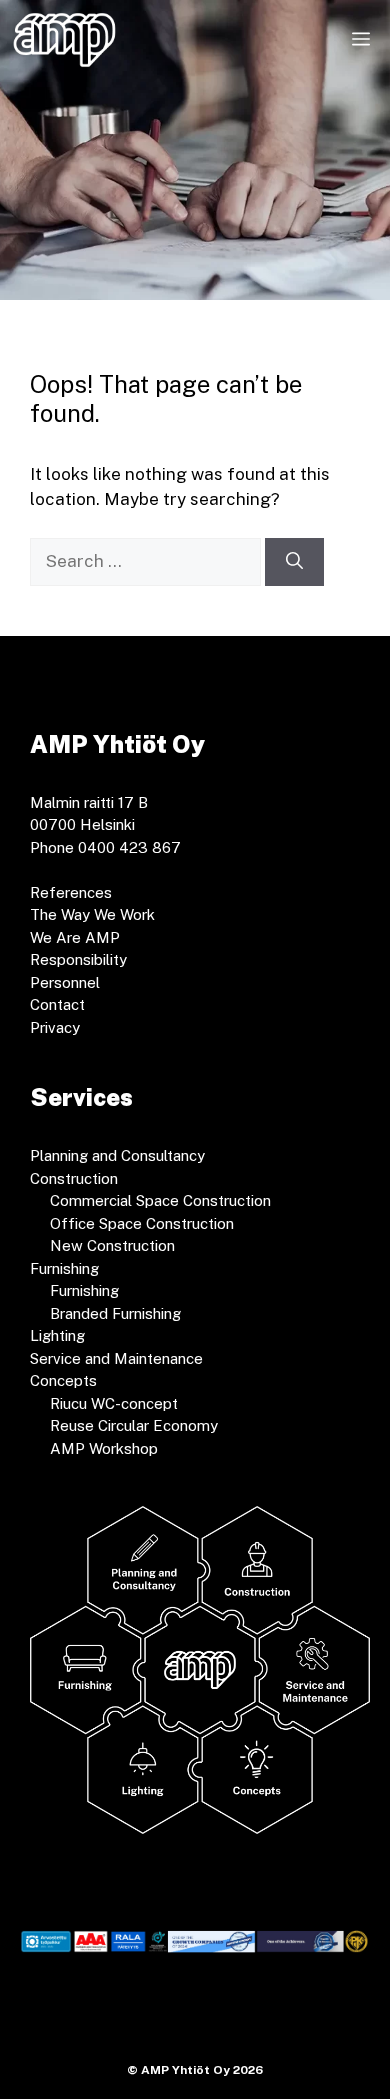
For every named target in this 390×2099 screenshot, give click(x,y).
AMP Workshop (104, 1448)
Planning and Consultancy (117, 1155)
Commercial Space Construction (160, 1200)
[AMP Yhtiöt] (64, 40)
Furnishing (84, 1290)
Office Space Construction (142, 1223)
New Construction (112, 1245)
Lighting (57, 1335)
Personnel (65, 982)
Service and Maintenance (116, 1358)
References (71, 892)
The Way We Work (92, 914)
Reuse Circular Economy (134, 1425)
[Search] (294, 562)
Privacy (55, 1027)
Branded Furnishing (115, 1313)
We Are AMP (75, 937)
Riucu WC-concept (114, 1403)
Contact (57, 1004)
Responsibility (78, 959)
